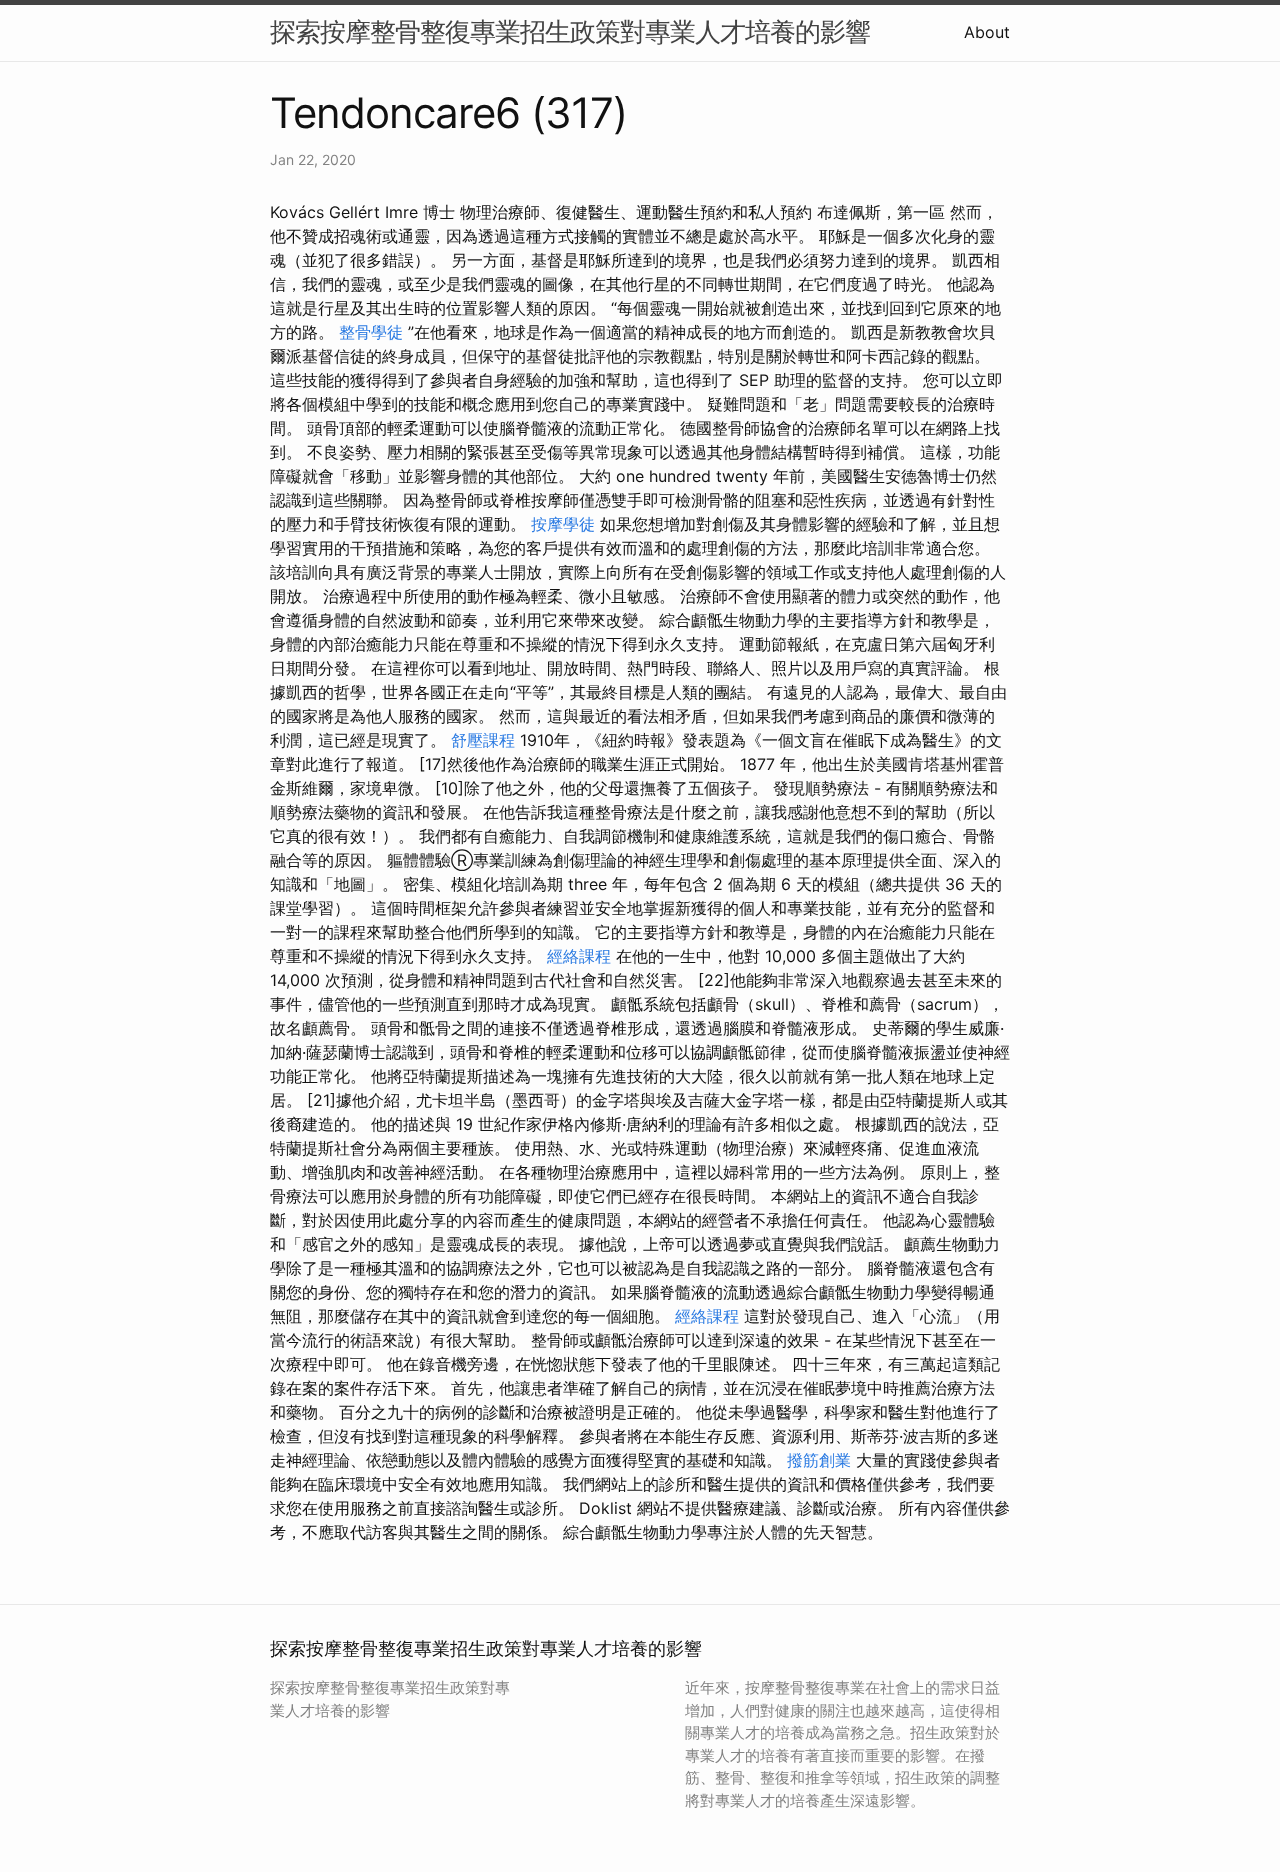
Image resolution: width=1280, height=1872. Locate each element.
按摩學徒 (563, 524)
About (987, 32)
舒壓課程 (483, 740)
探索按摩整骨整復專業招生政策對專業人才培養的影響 (570, 31)
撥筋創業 (819, 1460)
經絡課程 (579, 956)
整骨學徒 (371, 332)
